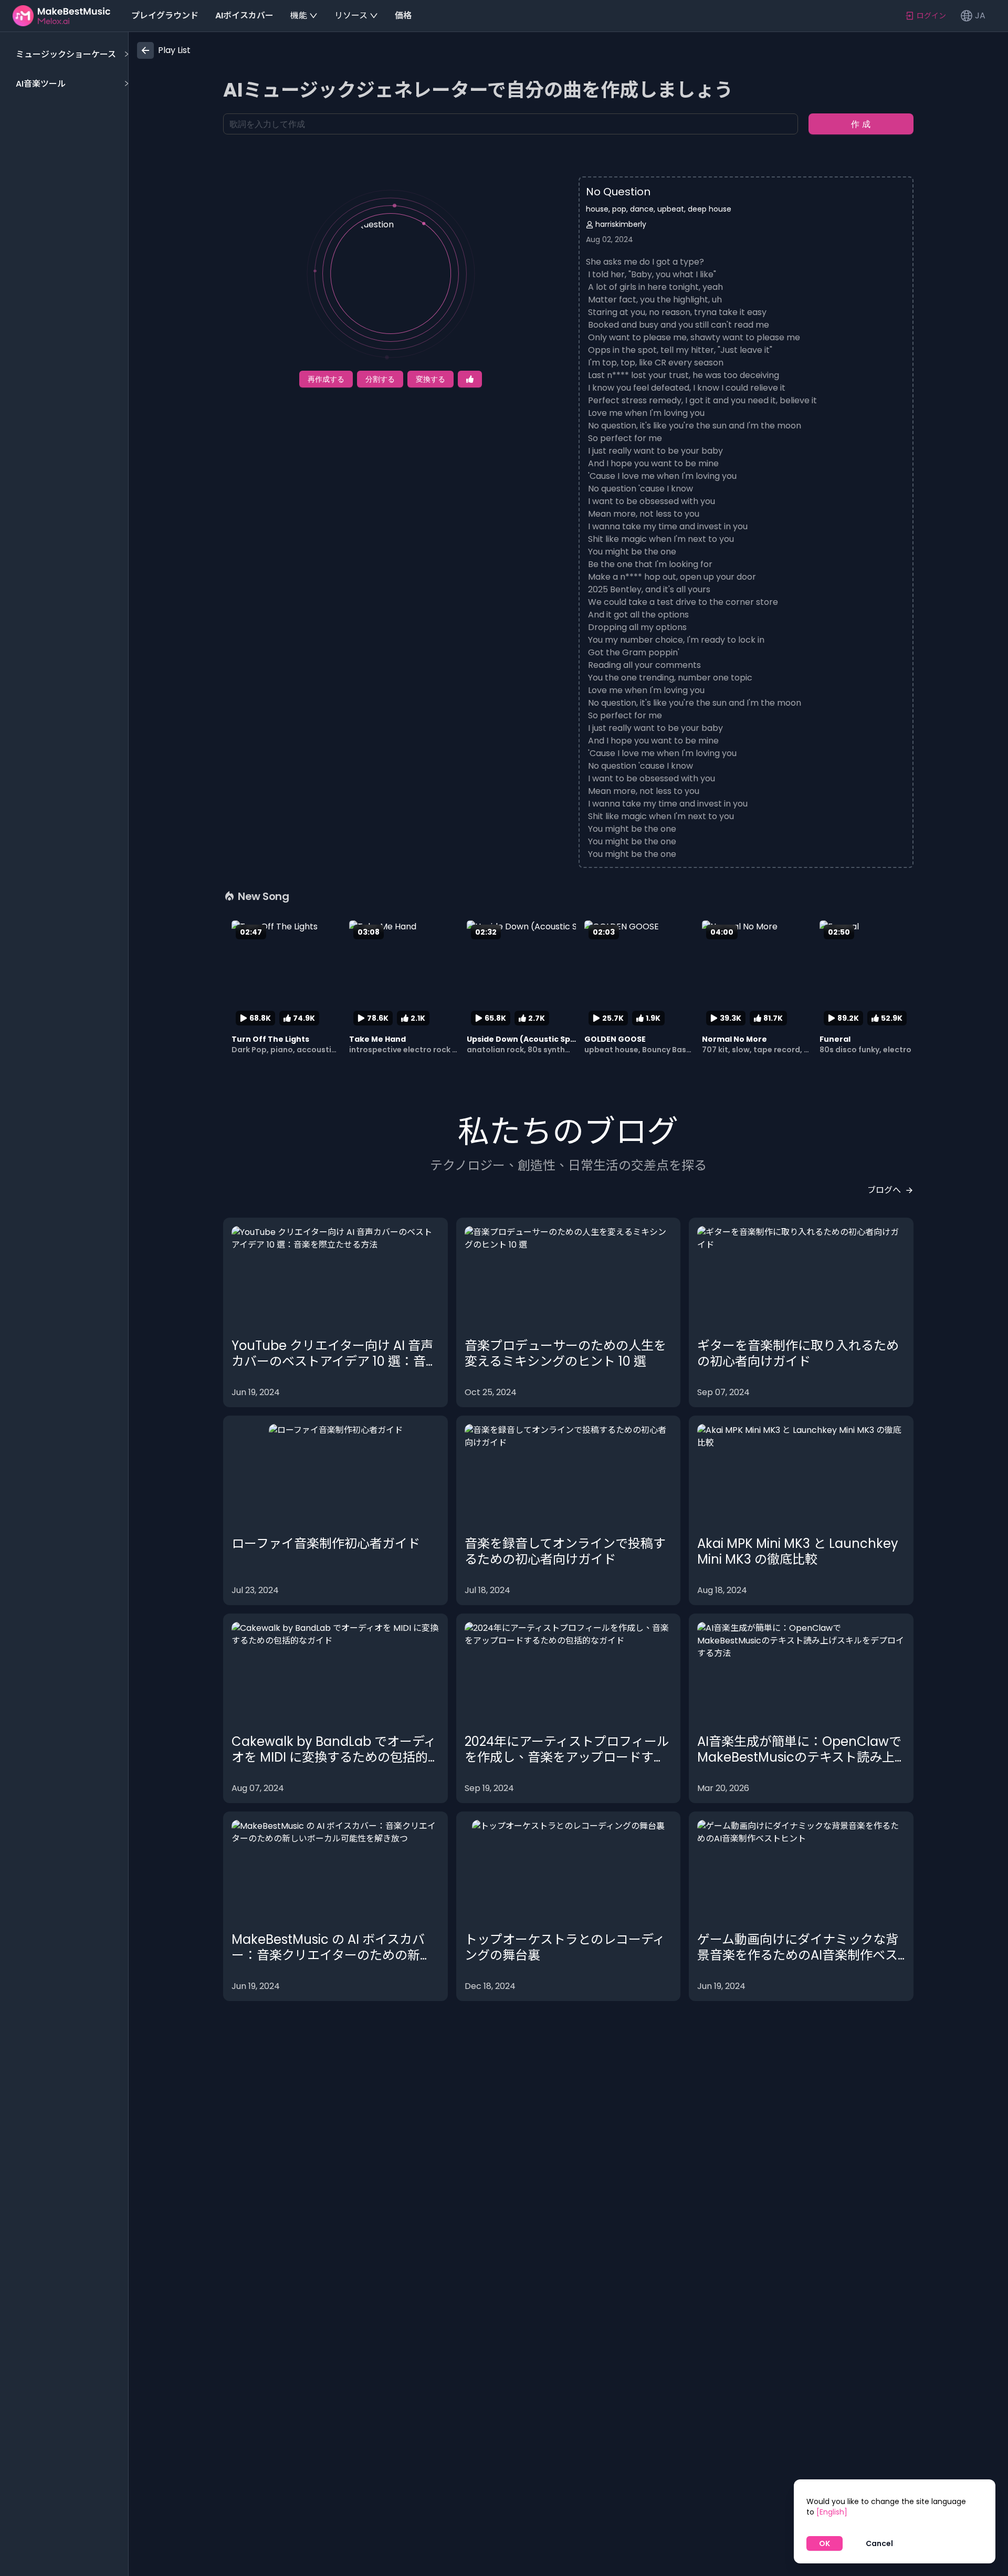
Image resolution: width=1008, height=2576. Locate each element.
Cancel (879, 2543)
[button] (71, 55)
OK (825, 2543)
